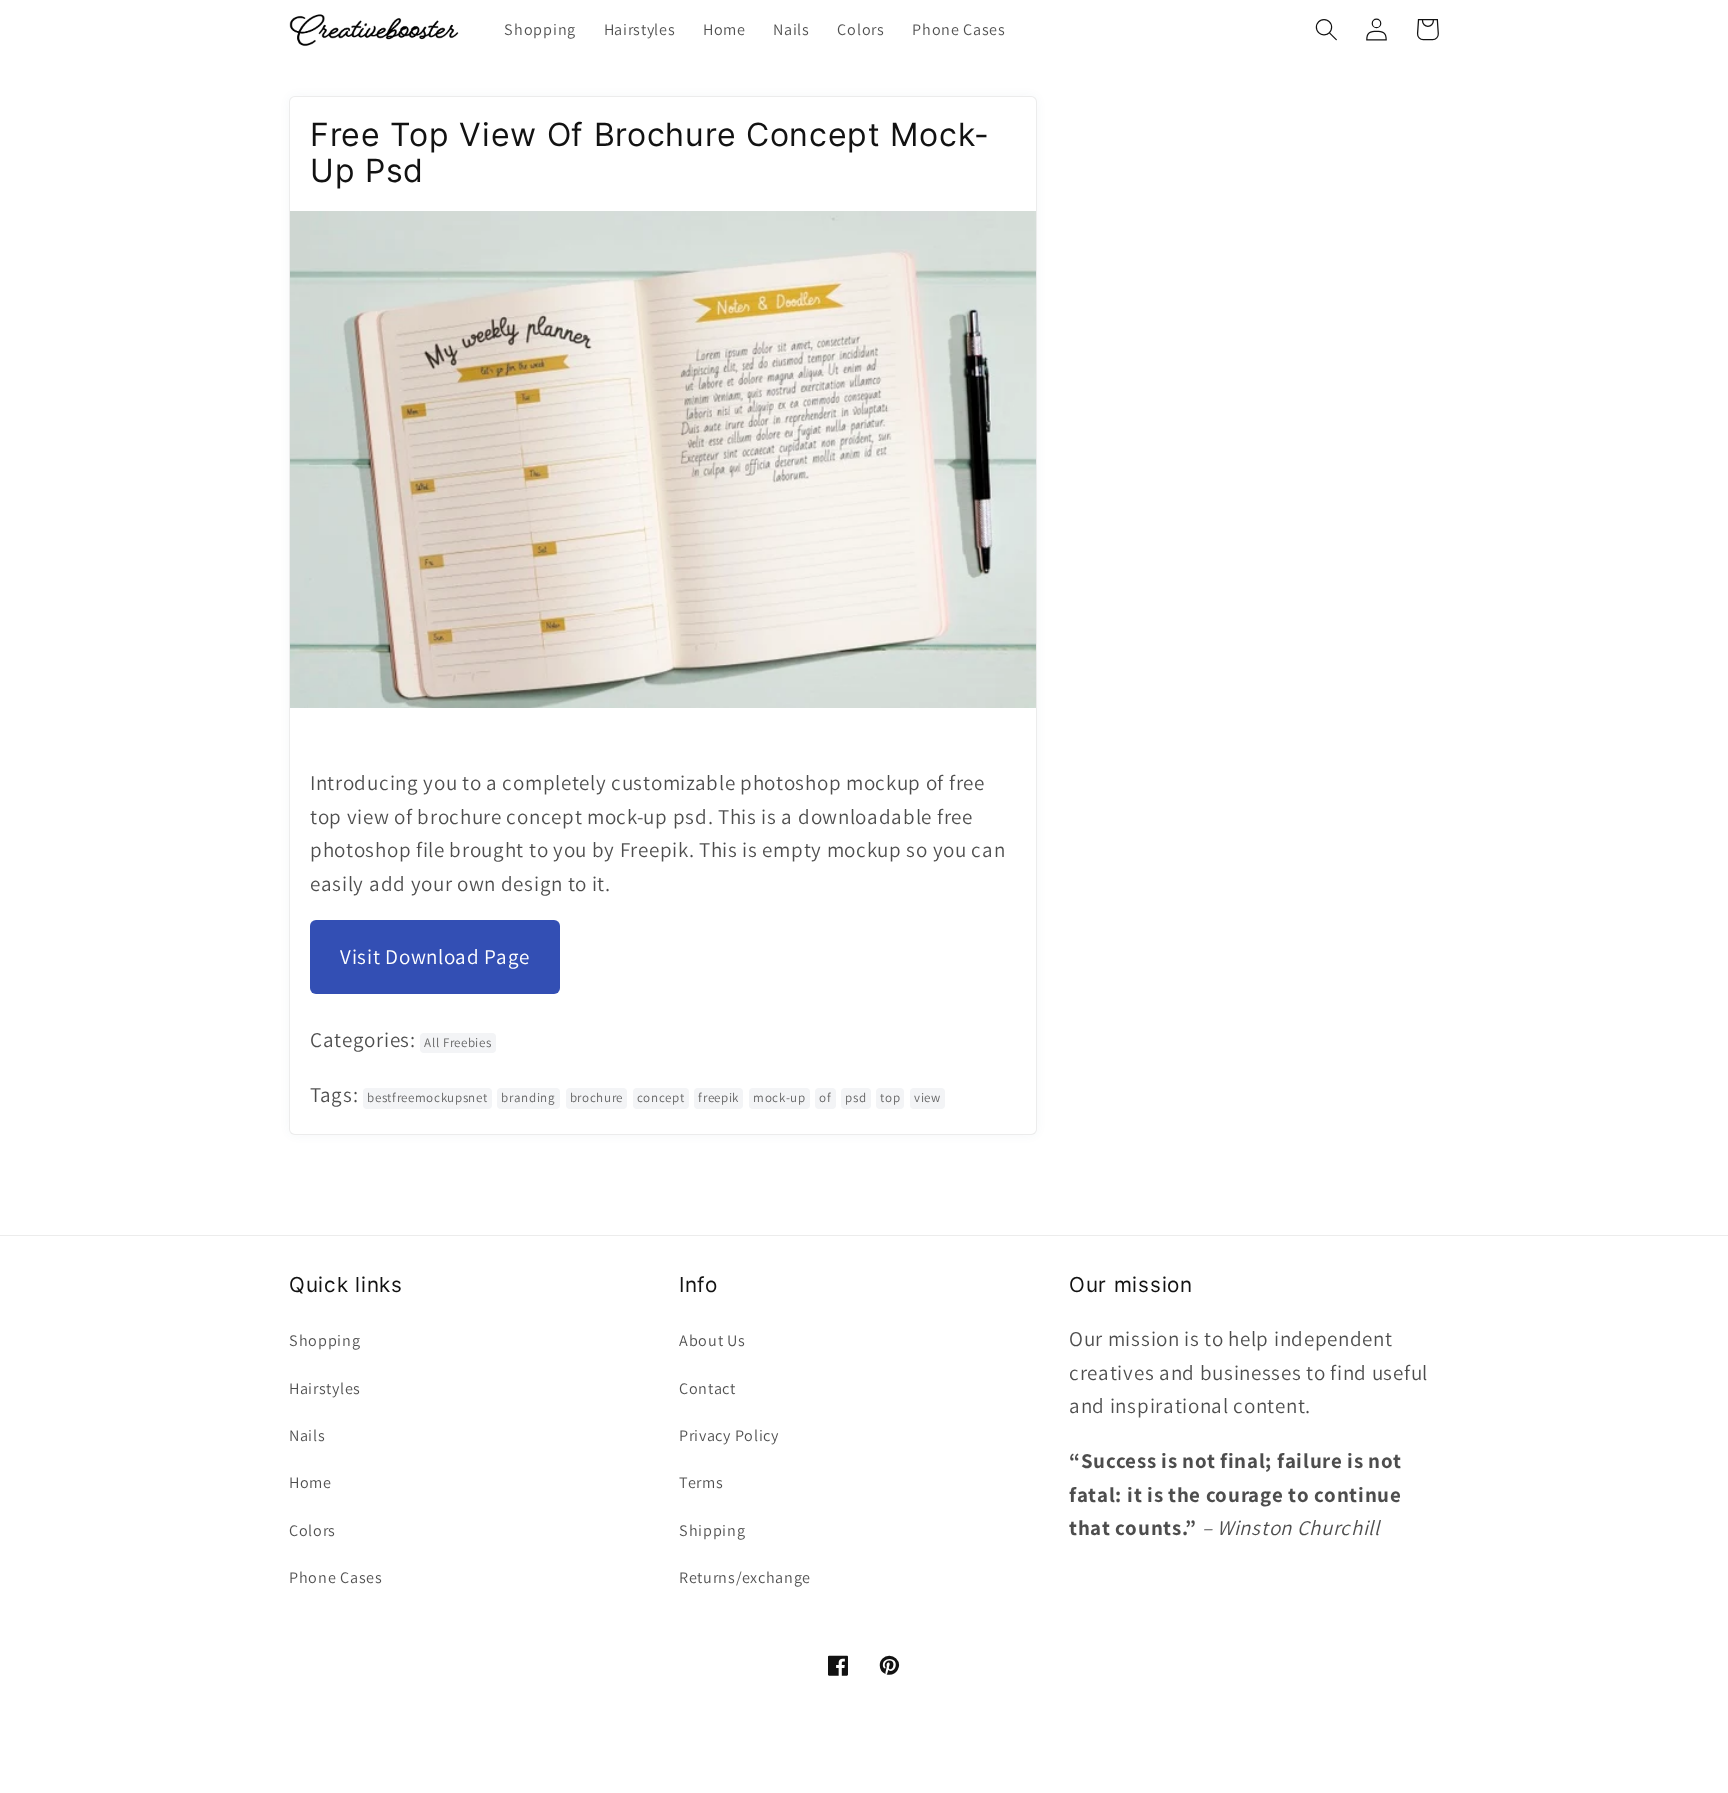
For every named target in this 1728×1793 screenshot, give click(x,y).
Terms (701, 1482)
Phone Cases (336, 1577)
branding (528, 1097)
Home (310, 1482)
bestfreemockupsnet (427, 1097)
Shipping (712, 1530)
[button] (1326, 29)
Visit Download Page (435, 956)
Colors (312, 1530)
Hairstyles (325, 1388)
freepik (718, 1097)
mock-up (779, 1097)
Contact (707, 1388)
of (825, 1097)
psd (855, 1097)
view (927, 1097)
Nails (307, 1435)
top (890, 1097)
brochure (597, 1097)
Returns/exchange (745, 1577)
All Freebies (457, 1042)
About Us (712, 1340)
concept (661, 1097)
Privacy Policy (729, 1435)
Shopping (325, 1340)
